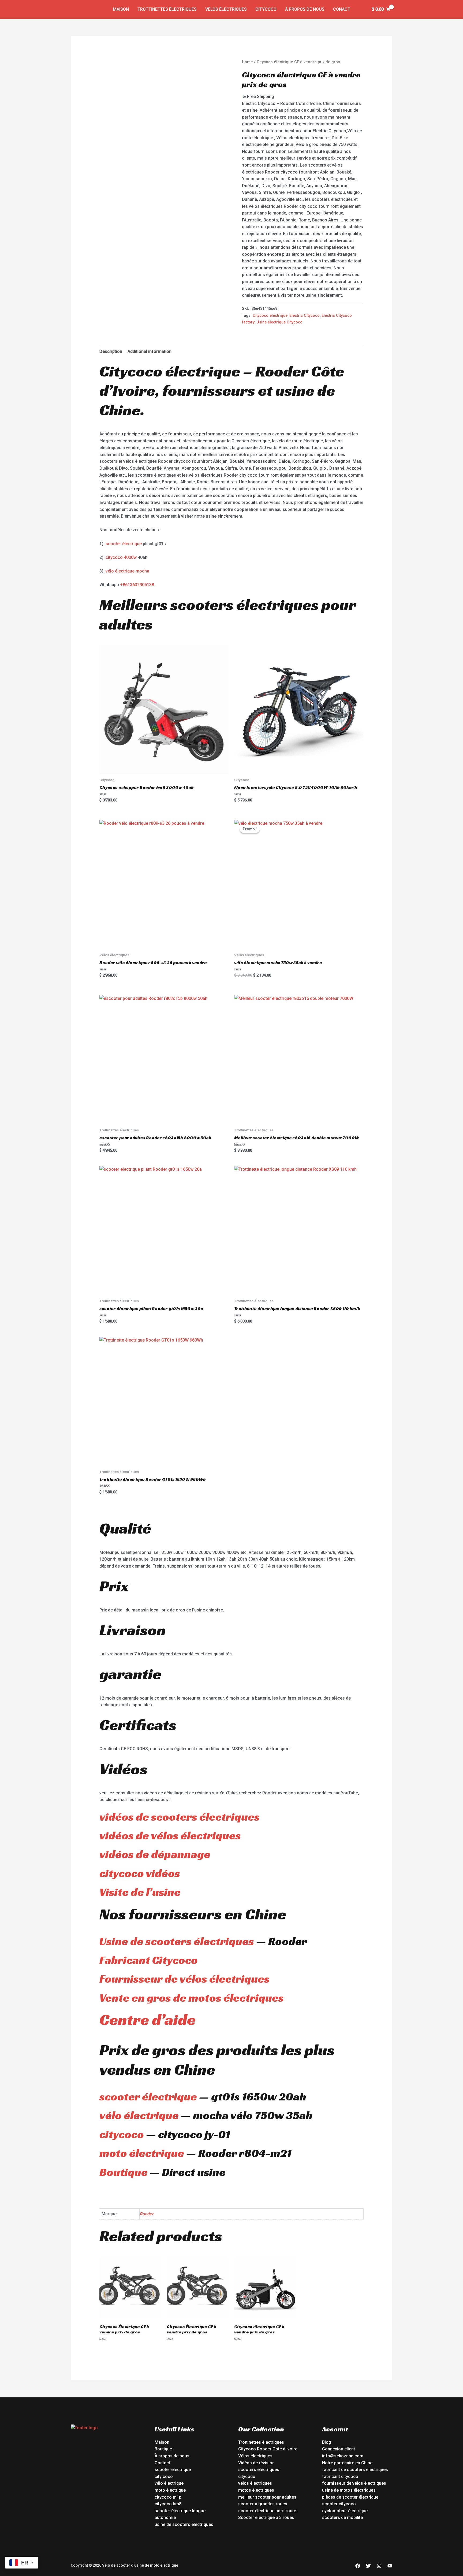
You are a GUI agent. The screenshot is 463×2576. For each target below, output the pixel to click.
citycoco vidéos (140, 1873)
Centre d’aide (148, 2019)
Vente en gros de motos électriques (192, 1998)
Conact (342, 9)
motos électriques (256, 2490)
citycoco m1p (168, 2497)
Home (247, 62)
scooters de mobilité (342, 2517)
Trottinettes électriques (167, 9)
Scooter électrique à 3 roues (266, 2517)
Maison (121, 9)
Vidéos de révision (256, 2463)
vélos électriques (255, 2483)
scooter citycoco (339, 2504)
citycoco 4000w (121, 557)
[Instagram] (379, 2566)
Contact (162, 2463)
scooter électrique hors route (267, 2511)
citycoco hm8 (168, 2504)
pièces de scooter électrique (350, 2497)
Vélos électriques (226, 9)
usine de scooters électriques (184, 2524)
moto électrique (142, 2153)
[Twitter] (368, 2566)
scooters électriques (259, 2470)
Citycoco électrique (270, 316)
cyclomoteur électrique (345, 2511)
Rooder (147, 2214)
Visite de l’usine (140, 1892)
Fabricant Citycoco (149, 1960)
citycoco (122, 2134)
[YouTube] (390, 2566)
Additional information (150, 351)
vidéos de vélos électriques (170, 1835)
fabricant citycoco (340, 2477)
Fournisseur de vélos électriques (184, 1979)
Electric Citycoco (305, 316)
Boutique (124, 2172)
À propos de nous (305, 9)
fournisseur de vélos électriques (354, 2483)
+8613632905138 (137, 585)
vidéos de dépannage (155, 1854)
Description (111, 351)
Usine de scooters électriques (177, 1941)
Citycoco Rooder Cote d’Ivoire (268, 2449)
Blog (327, 2442)
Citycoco (266, 9)
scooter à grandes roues (263, 2504)
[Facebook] (358, 2566)
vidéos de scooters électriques (180, 1817)
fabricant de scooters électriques (355, 2470)
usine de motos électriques (349, 2490)
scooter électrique (124, 544)
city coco (164, 2477)
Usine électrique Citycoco (279, 322)
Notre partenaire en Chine (347, 2463)
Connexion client (339, 2449)
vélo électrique (139, 2115)
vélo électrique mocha (127, 571)
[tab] (111, 352)
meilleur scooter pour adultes (267, 2497)
